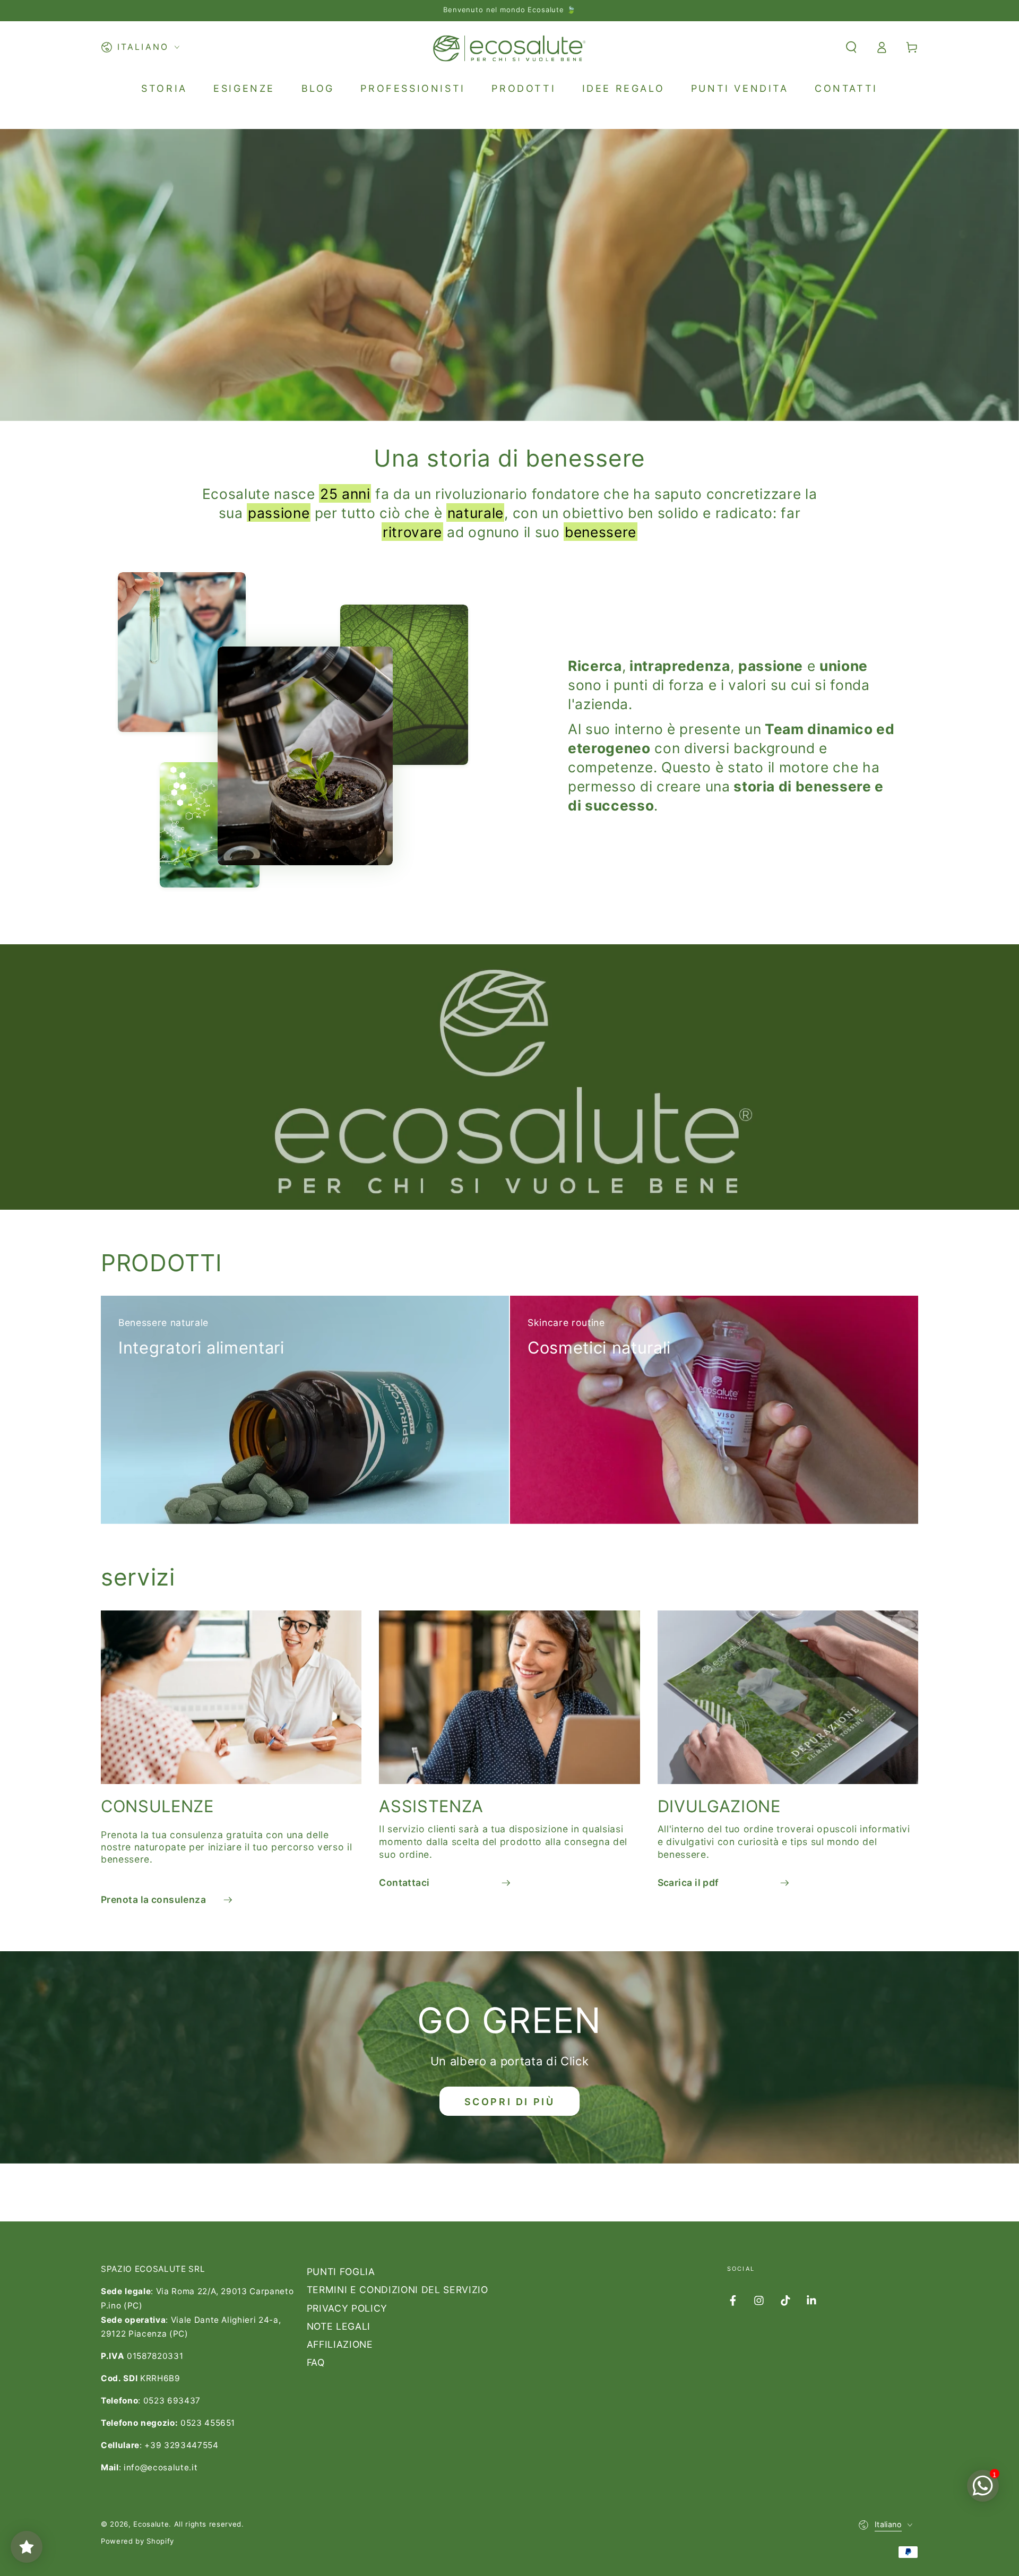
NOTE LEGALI (339, 2326)
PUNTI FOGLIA (341, 2272)
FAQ (316, 2362)
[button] (851, 47)
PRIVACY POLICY (347, 2308)
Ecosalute (151, 2524)
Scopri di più (510, 2102)
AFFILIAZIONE (340, 2344)
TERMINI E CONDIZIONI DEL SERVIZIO (398, 2290)
